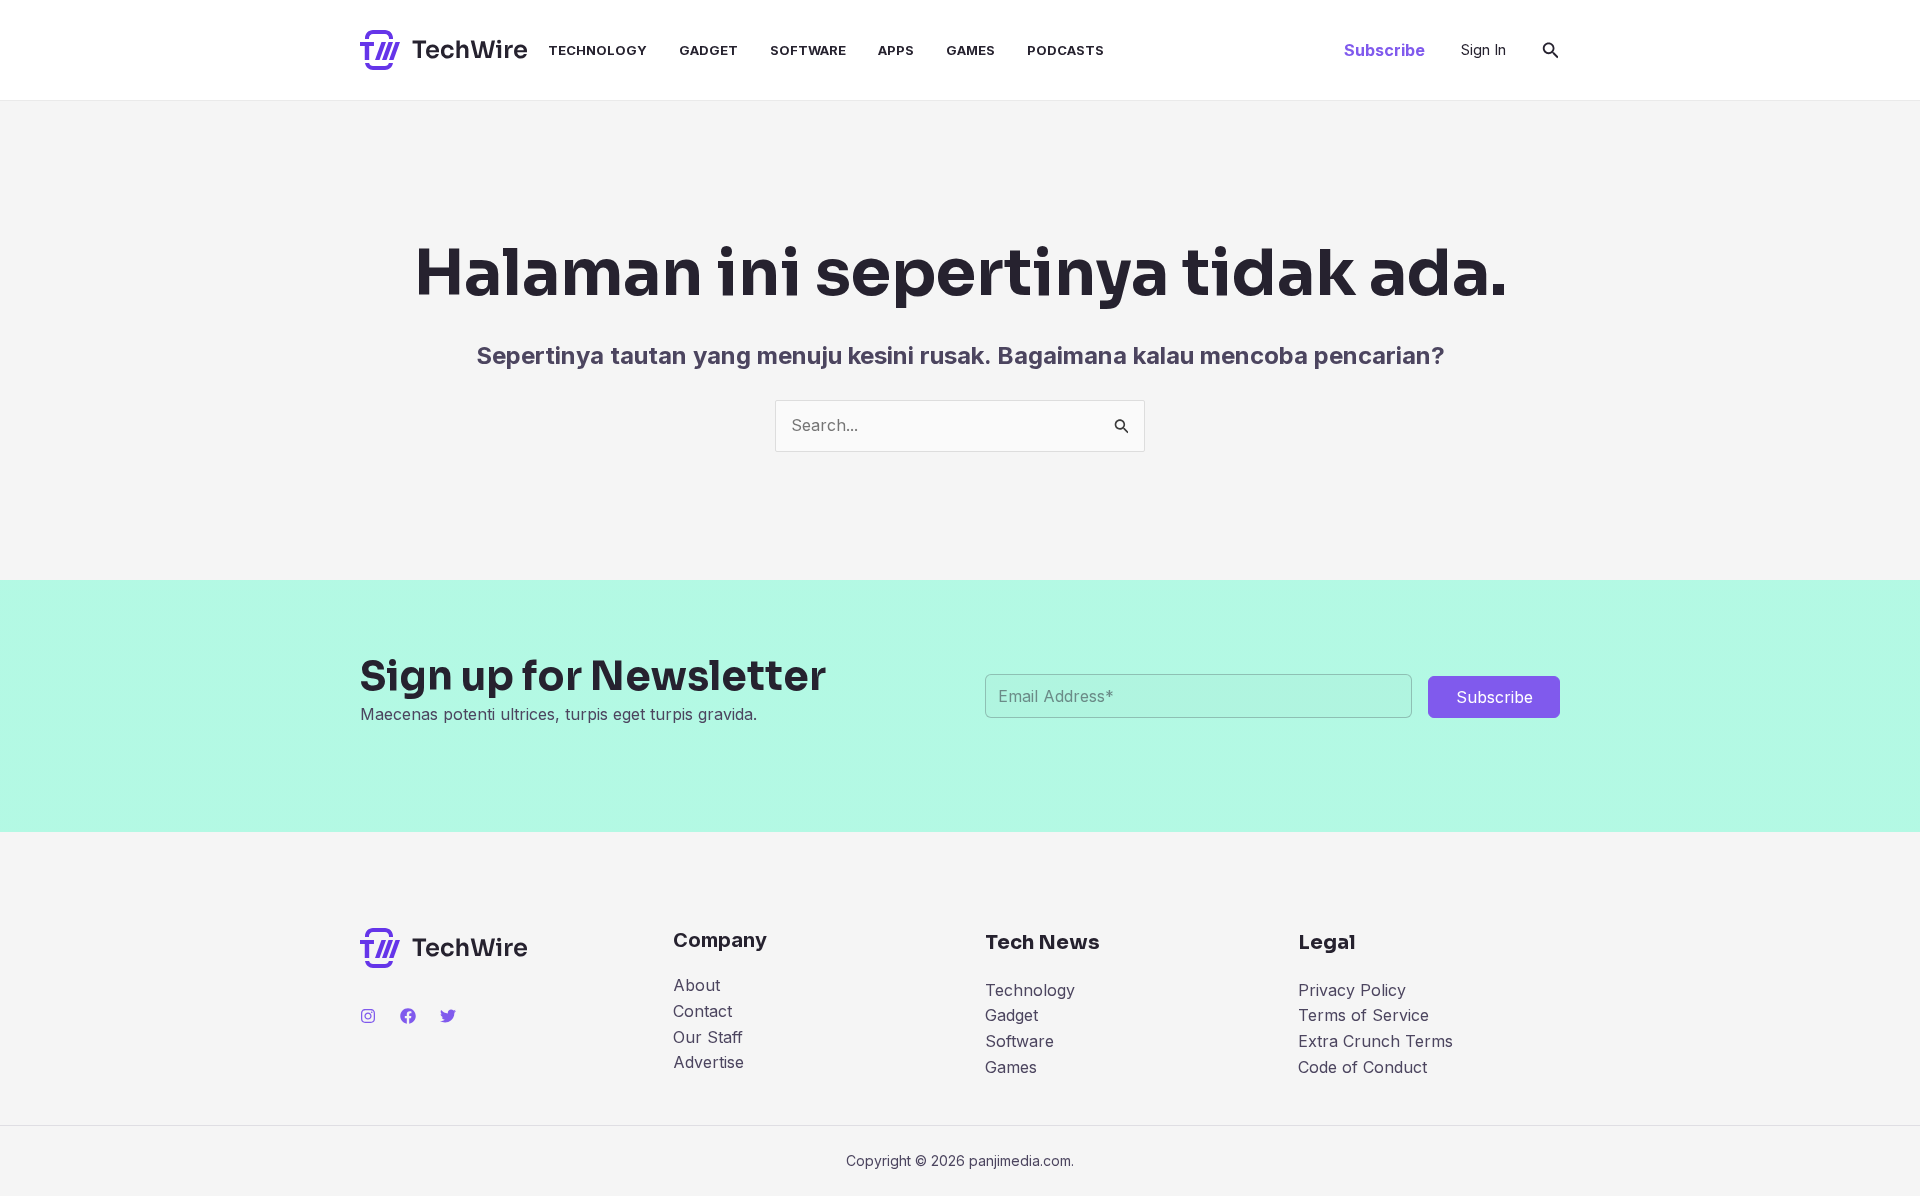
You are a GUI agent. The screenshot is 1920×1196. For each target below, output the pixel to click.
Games (970, 50)
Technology (597, 50)
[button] (1384, 50)
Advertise (708, 1062)
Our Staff (708, 1037)
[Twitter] (448, 1016)
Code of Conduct (1362, 1067)
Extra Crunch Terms (1375, 1041)
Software (808, 50)
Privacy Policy (1352, 990)
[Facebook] (408, 1016)
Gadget (708, 50)
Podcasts (1065, 50)
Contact (702, 1011)
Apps (896, 50)
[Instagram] (368, 1016)
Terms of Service (1363, 1015)
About (696, 985)
